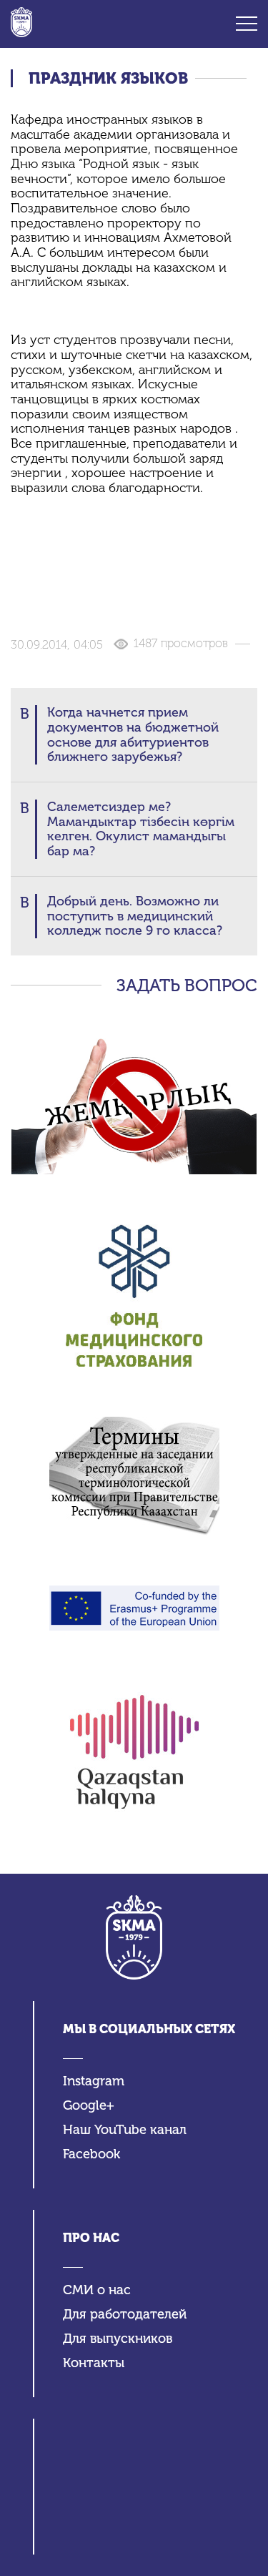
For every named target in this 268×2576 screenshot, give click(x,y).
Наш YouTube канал (125, 2130)
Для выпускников (118, 2339)
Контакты (94, 2363)
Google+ (89, 2106)
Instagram (94, 2081)
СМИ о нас (97, 2290)
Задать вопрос (187, 985)
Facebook (91, 2154)
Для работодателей (125, 2315)
